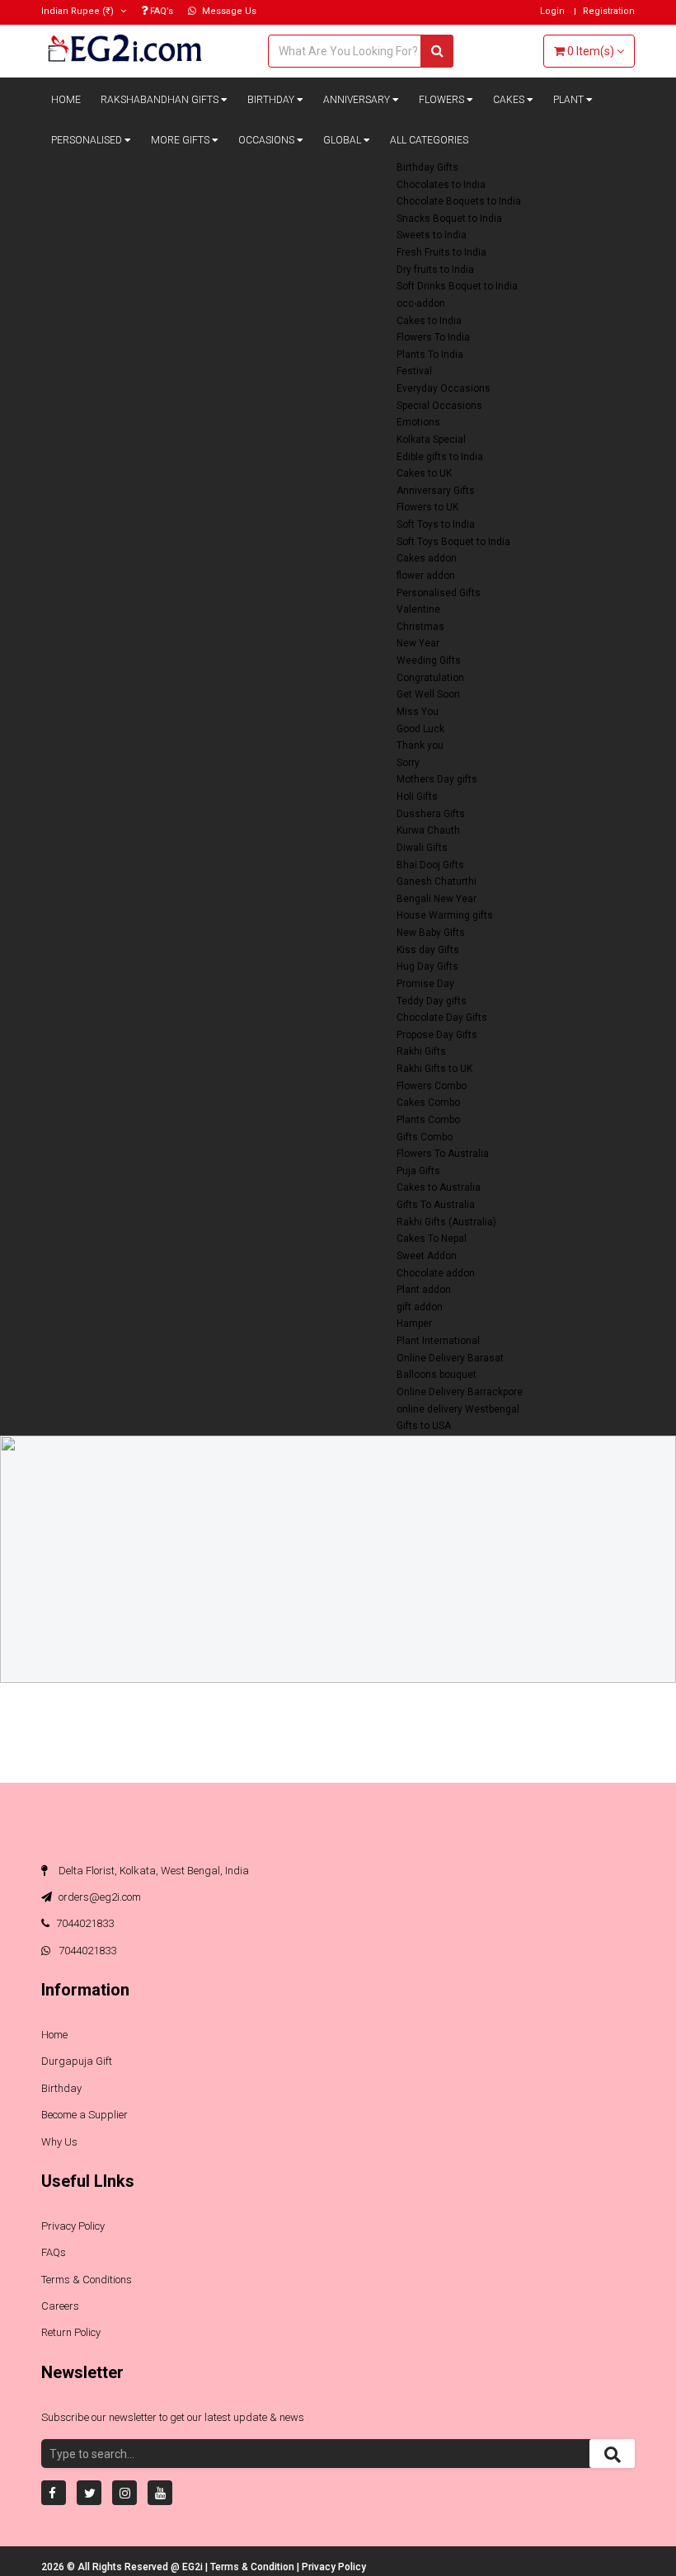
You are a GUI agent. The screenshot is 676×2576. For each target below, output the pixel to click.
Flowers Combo (432, 1086)
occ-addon (421, 303)
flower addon (426, 576)
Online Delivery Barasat (450, 1358)
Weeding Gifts (429, 660)
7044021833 (85, 1923)
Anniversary (358, 100)
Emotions (418, 422)
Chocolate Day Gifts (442, 1018)
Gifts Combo (425, 1137)
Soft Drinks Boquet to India (457, 286)
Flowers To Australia (443, 1154)
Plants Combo (428, 1120)
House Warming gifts (445, 915)
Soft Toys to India (436, 524)
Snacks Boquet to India (449, 219)
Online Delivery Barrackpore (460, 1392)
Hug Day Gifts (427, 966)
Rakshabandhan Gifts (161, 100)
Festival (414, 371)
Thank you (420, 745)
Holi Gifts (417, 797)
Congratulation (430, 678)
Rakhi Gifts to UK (434, 1069)
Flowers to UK (427, 507)
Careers (60, 2306)
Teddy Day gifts (432, 1001)
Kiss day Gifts (428, 950)
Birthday (272, 100)
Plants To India (430, 355)
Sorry (408, 763)
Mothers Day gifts (437, 779)
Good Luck (420, 729)
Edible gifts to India (440, 457)
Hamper (414, 1323)
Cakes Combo (428, 1102)
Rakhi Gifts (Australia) (446, 1222)
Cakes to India (429, 321)
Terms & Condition (253, 2567)
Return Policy (71, 2332)
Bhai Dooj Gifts (430, 865)
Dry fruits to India (435, 270)
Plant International (438, 1341)
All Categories (429, 140)
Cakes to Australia (439, 1187)
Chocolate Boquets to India (459, 201)
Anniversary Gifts (436, 491)
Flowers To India (433, 337)
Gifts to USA (424, 1426)
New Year (418, 643)
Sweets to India (432, 235)
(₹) (79, 11)
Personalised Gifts (439, 593)
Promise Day (425, 984)
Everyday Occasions (444, 388)
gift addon (420, 1307)
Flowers (443, 100)
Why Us (59, 2142)
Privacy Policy (73, 2226)
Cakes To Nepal (432, 1239)
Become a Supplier (84, 2115)
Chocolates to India (441, 185)
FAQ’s (160, 11)
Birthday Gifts (427, 167)
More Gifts (181, 140)
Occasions (268, 140)
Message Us (228, 11)
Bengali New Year (437, 899)
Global (343, 140)
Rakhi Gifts (421, 1051)
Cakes (510, 100)
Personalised (88, 140)
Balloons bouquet (437, 1375)
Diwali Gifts (422, 848)
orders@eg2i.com (99, 1897)
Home (66, 100)
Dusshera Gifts (431, 814)
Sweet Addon (427, 1256)
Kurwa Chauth (428, 830)
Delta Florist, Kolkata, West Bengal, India (153, 1871)
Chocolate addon (436, 1273)
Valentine (418, 609)
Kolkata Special (431, 440)
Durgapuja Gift (77, 2061)
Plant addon (424, 1290)
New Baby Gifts (431, 933)
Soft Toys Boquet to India (453, 542)
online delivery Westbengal (458, 1409)
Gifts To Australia (436, 1205)
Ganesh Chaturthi (437, 881)
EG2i (194, 2567)
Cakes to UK (424, 473)
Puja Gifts (418, 1171)
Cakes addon (427, 558)
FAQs (54, 2252)
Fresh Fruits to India (441, 252)
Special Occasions (439, 406)
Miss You (418, 712)
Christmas (420, 627)
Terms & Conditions (87, 2280)
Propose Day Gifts (437, 1035)
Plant (570, 100)
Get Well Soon (428, 694)
